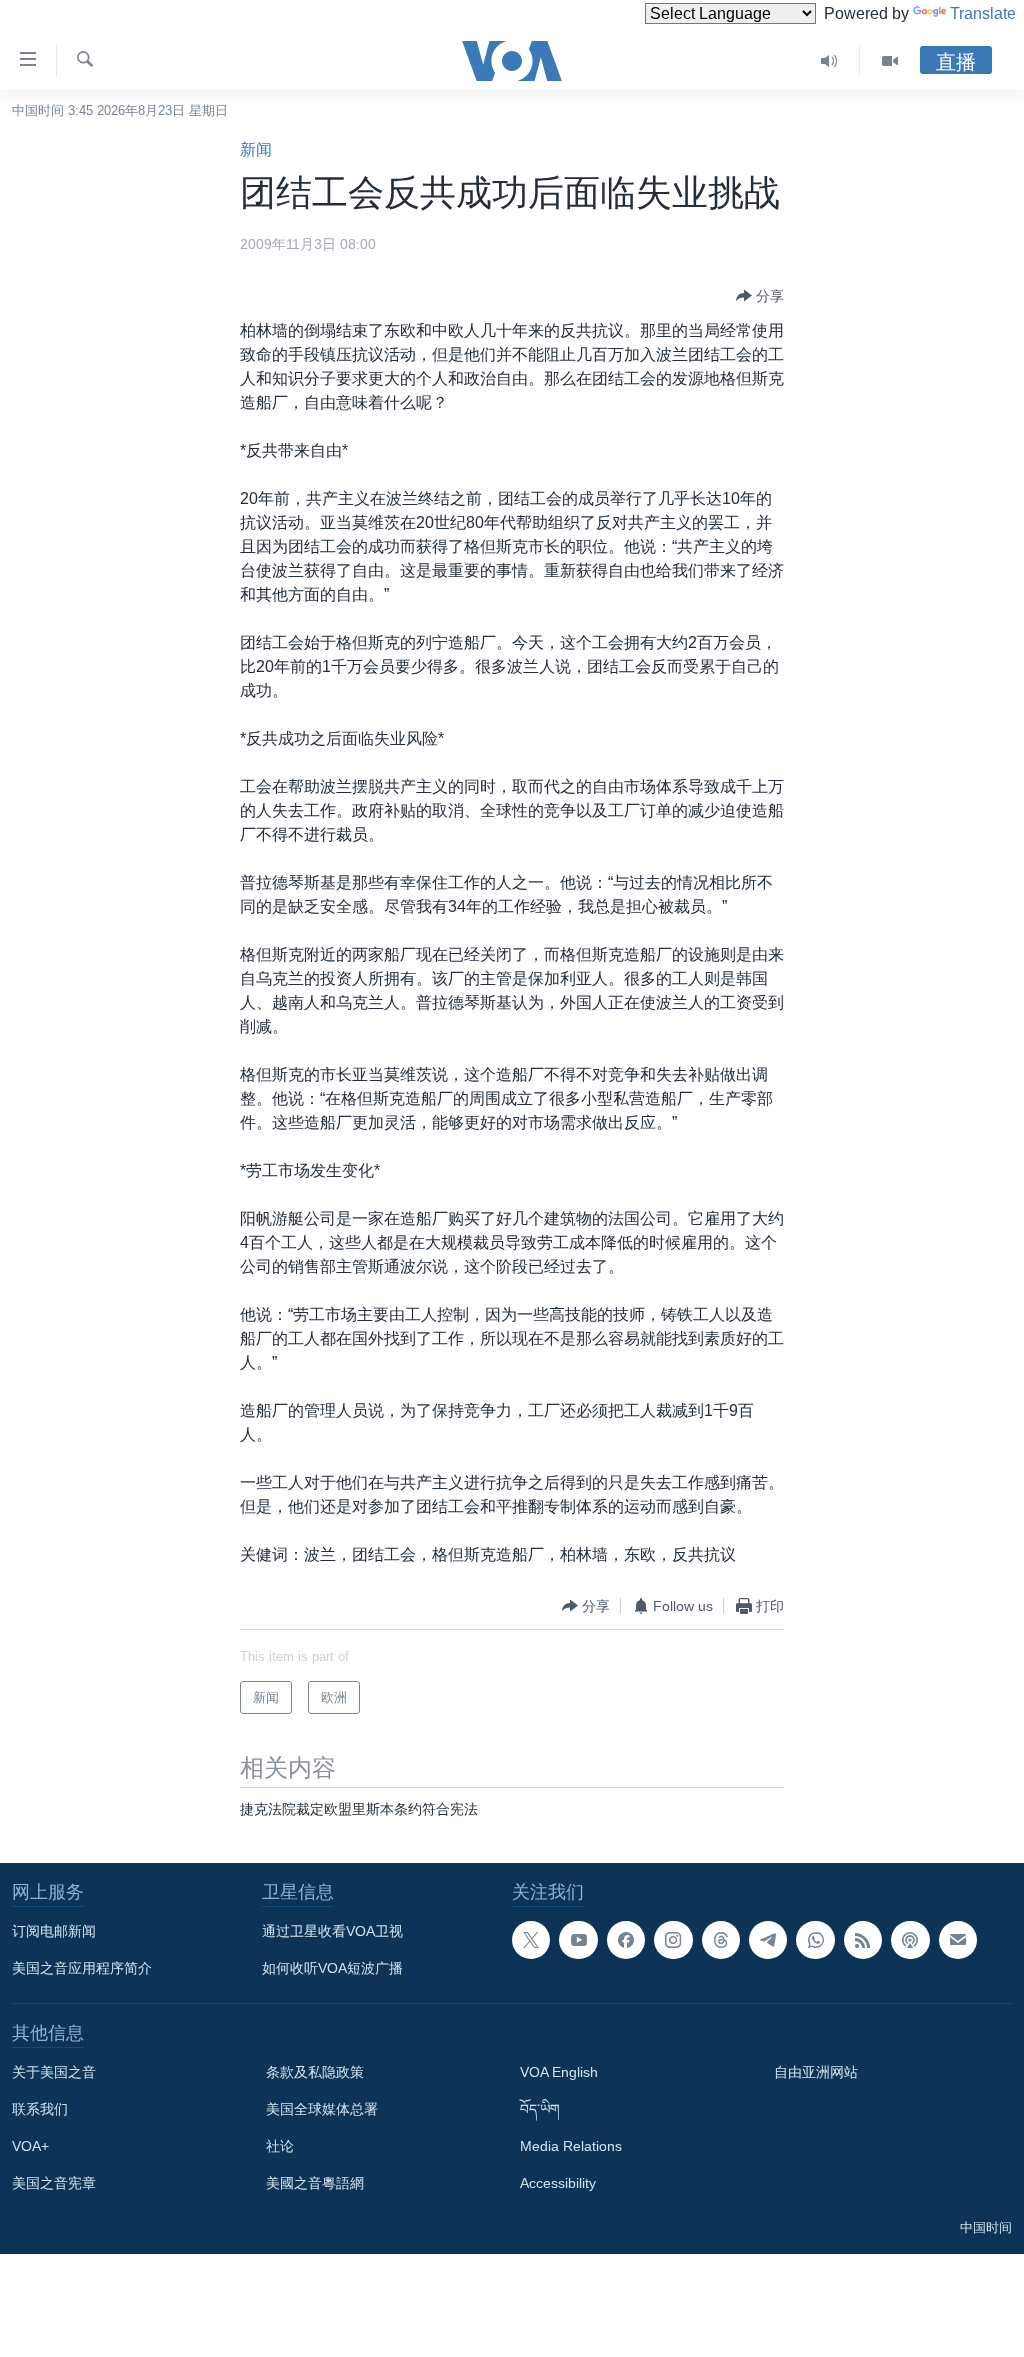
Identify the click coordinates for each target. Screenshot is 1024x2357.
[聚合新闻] (863, 1940)
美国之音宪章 (54, 2183)
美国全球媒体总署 (322, 2109)
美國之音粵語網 (315, 2183)
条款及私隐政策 (315, 2072)
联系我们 (40, 2109)
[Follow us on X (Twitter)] (531, 1940)
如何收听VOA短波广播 (332, 1968)
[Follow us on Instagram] (673, 1940)
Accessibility (558, 2183)
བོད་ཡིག (540, 2109)
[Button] (760, 296)
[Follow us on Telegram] (768, 1940)
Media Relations (571, 2146)
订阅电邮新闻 (54, 1931)
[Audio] (829, 61)
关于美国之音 (54, 2072)
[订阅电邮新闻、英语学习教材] (958, 1940)
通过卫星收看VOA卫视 (332, 1931)
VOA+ (30, 2146)
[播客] (910, 1940)
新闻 (256, 149)
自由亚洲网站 (816, 2072)
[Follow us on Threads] (721, 1940)
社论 (280, 2146)
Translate (983, 13)
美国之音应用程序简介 (82, 1968)
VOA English (559, 2072)
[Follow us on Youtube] (578, 1940)
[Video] (890, 61)
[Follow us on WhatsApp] (815, 1940)
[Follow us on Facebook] (626, 1940)
